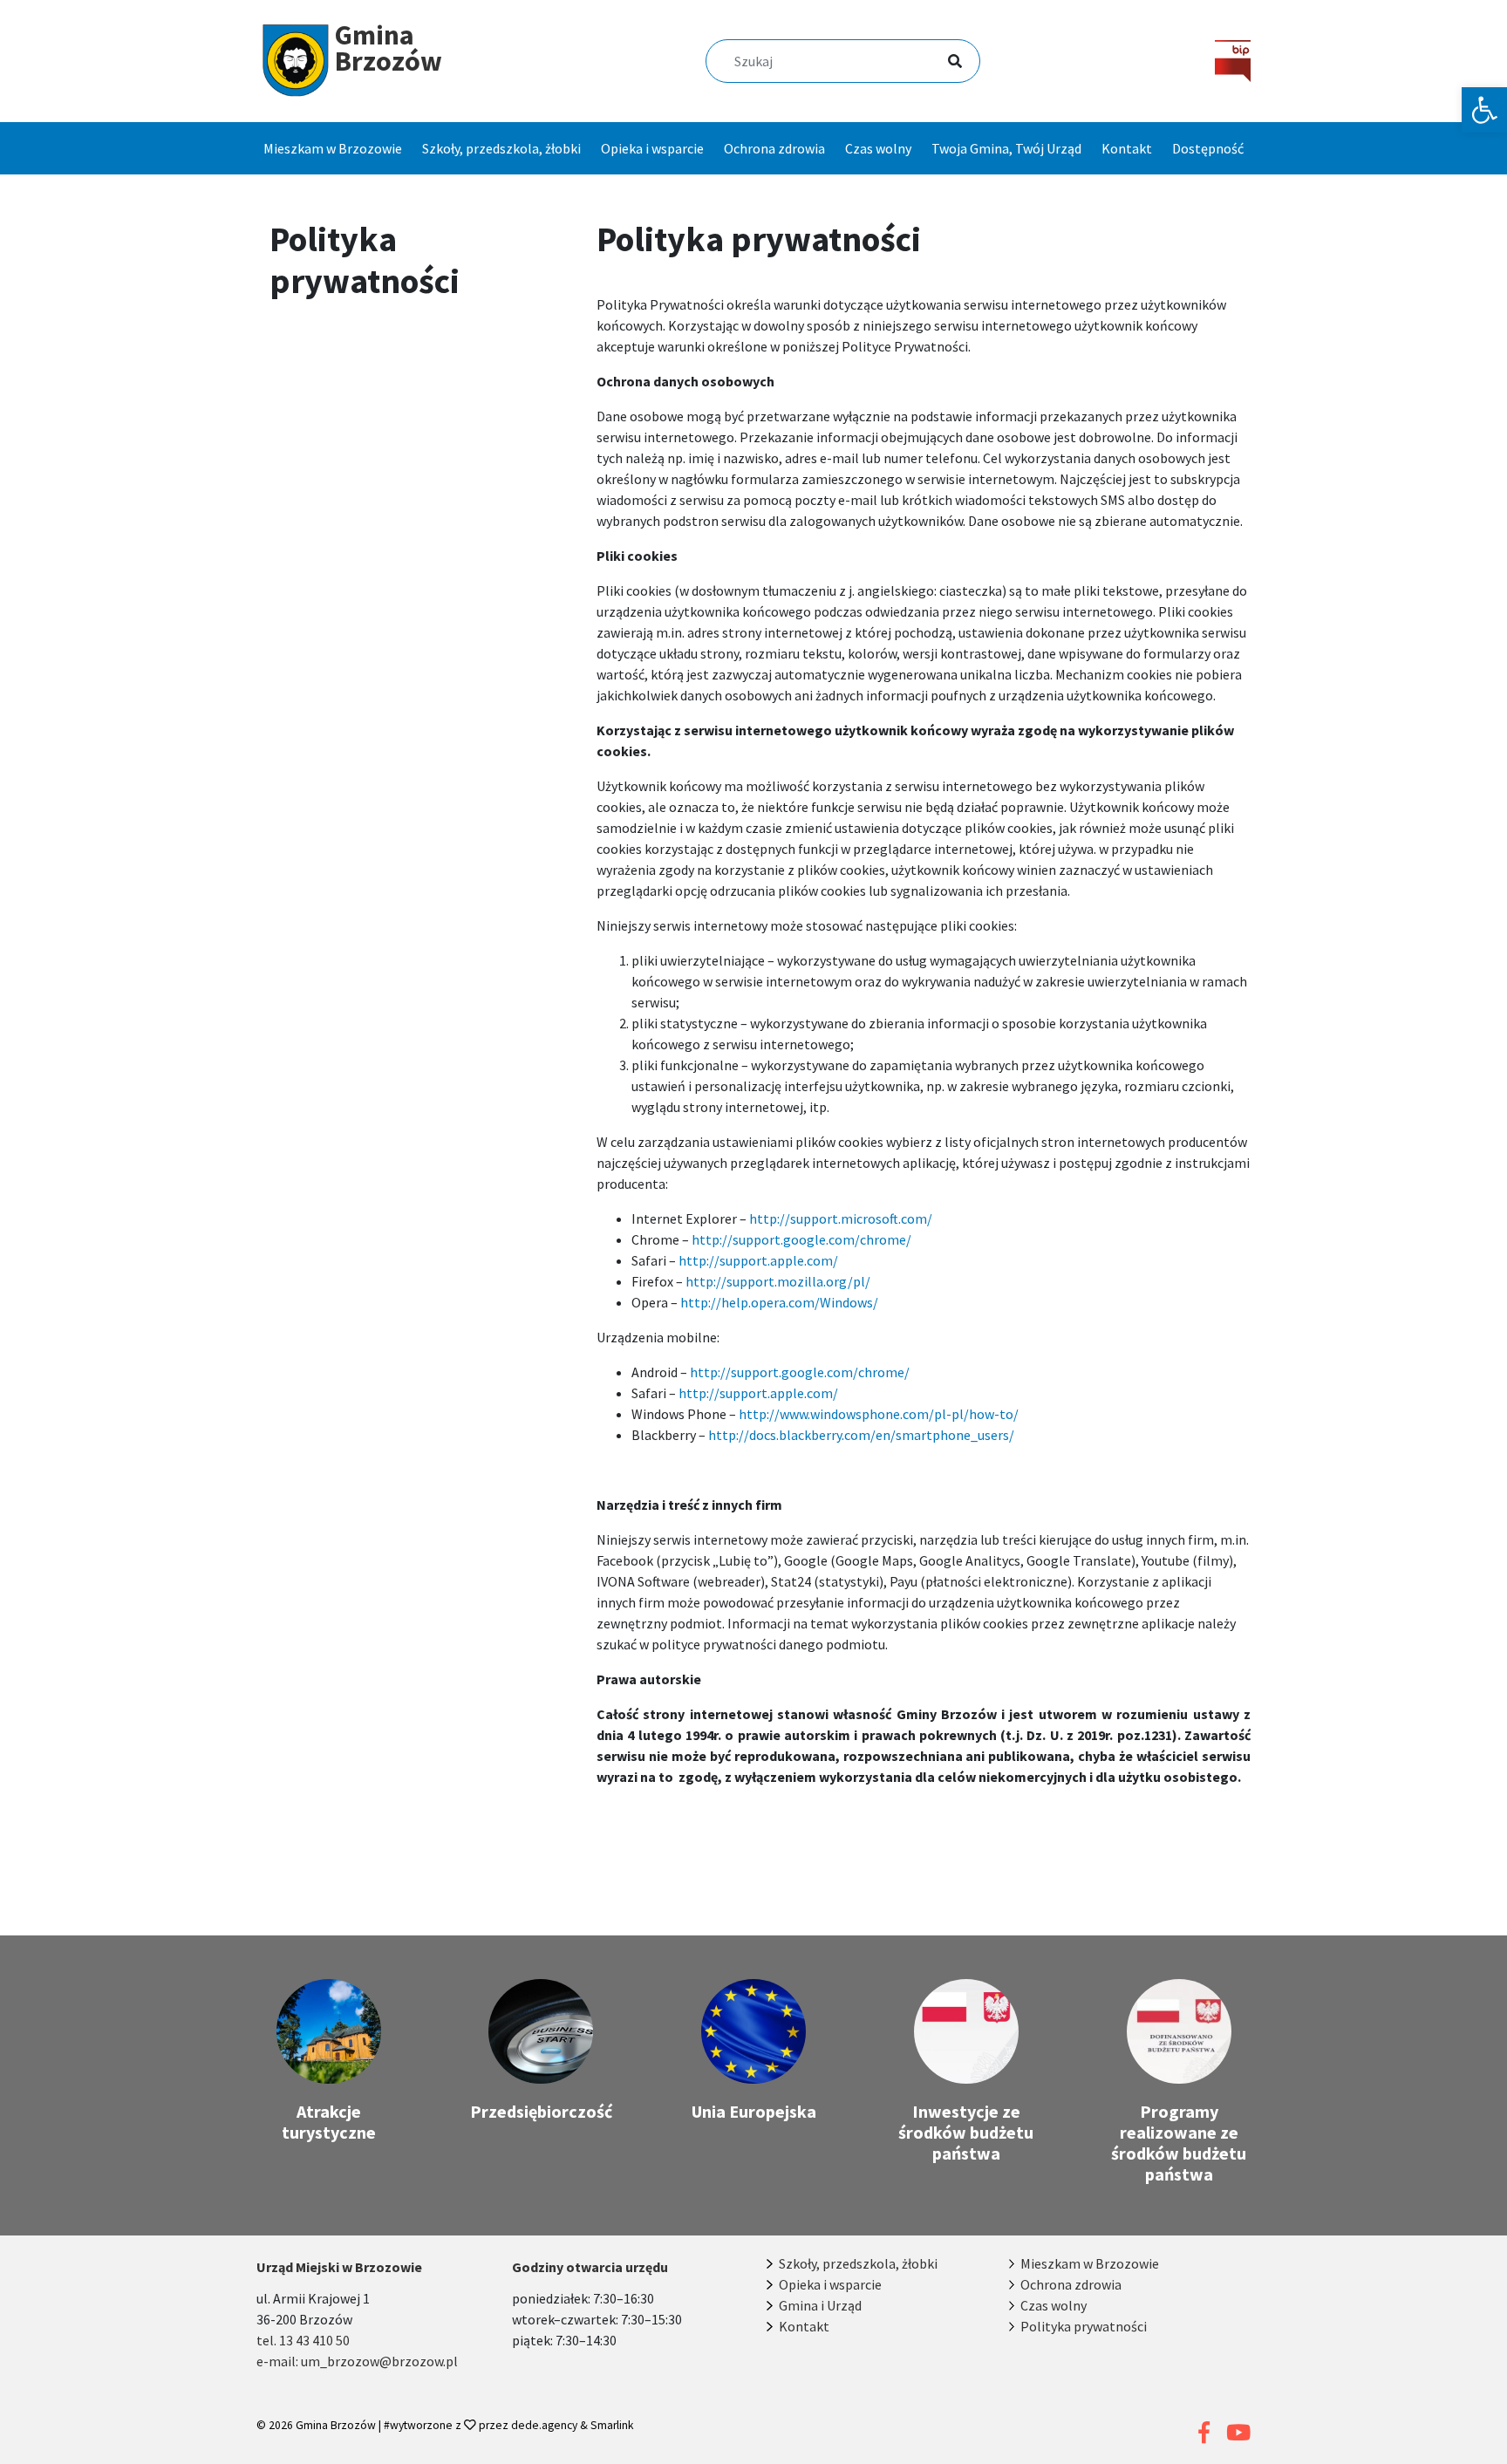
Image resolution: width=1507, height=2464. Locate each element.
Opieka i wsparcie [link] (652, 148)
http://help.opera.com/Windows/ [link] (779, 1302)
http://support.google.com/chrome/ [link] (801, 1239)
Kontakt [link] (1127, 148)
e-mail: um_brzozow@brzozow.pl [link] (357, 2361)
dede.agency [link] (546, 2425)
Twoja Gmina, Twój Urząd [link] (1006, 148)
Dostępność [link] (1208, 148)
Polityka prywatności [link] (1084, 2326)
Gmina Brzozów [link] (336, 2425)
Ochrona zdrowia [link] (774, 148)
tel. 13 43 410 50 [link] (303, 2340)
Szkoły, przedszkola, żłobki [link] (501, 148)
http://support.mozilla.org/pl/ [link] (778, 1281)
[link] (1484, 110)
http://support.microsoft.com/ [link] (841, 1218)
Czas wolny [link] (878, 148)
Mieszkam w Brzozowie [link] (333, 148)
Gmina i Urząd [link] (820, 2305)
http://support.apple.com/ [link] (758, 1260)
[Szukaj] (934, 63)
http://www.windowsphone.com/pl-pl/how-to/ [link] (879, 1414)
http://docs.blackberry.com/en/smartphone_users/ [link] (861, 1435)
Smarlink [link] (612, 2425)
